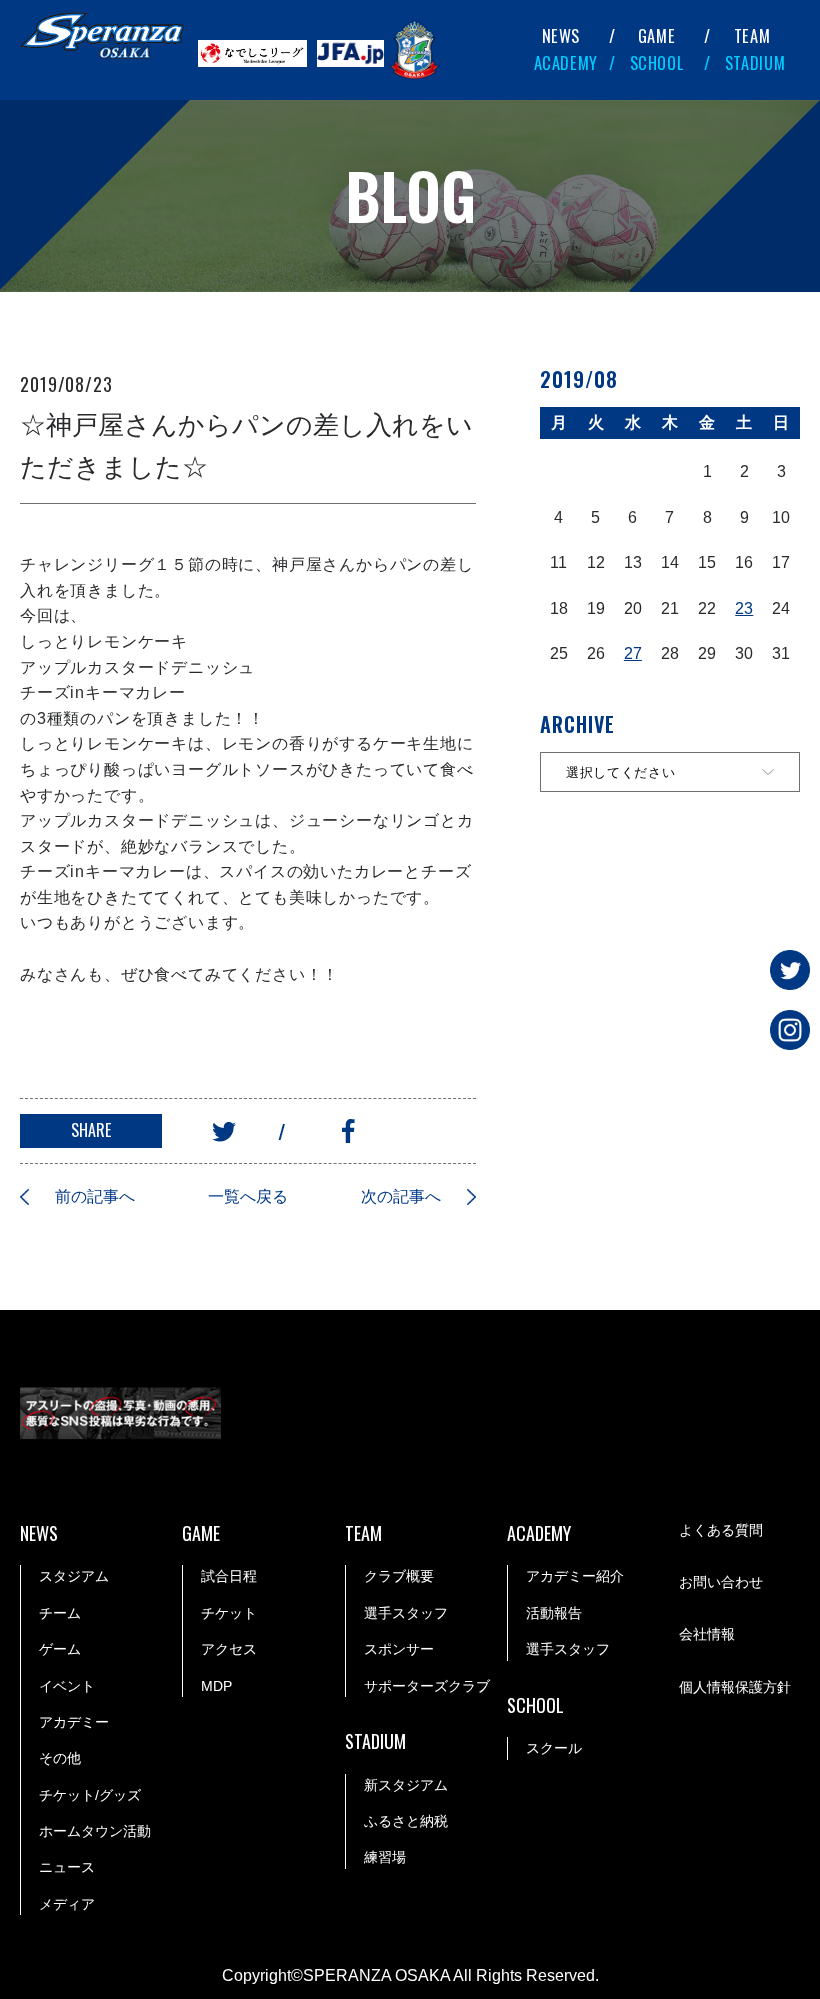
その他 (60, 1758)
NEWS (561, 35)
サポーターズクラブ (427, 1686)
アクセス (229, 1649)
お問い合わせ (721, 1582)
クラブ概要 (399, 1576)
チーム (60, 1613)
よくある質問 (721, 1530)
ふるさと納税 (406, 1821)
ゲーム (60, 1649)
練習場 (385, 1857)
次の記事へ (401, 1196)
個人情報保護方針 (735, 1687)
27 (633, 653)
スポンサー (399, 1649)
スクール (554, 1748)
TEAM (752, 35)
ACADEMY (566, 62)
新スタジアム (406, 1785)
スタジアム (74, 1576)
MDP (216, 1686)
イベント (67, 1686)
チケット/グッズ (90, 1795)
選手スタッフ (406, 1613)
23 (744, 608)
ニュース (67, 1867)
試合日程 (229, 1576)
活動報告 (554, 1613)
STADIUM (755, 62)
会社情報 (707, 1634)
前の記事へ (95, 1196)
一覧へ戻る (248, 1196)
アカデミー (74, 1722)
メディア (67, 1904)
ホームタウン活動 (95, 1831)
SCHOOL (657, 62)
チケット (229, 1613)
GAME (657, 35)
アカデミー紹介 (575, 1576)
